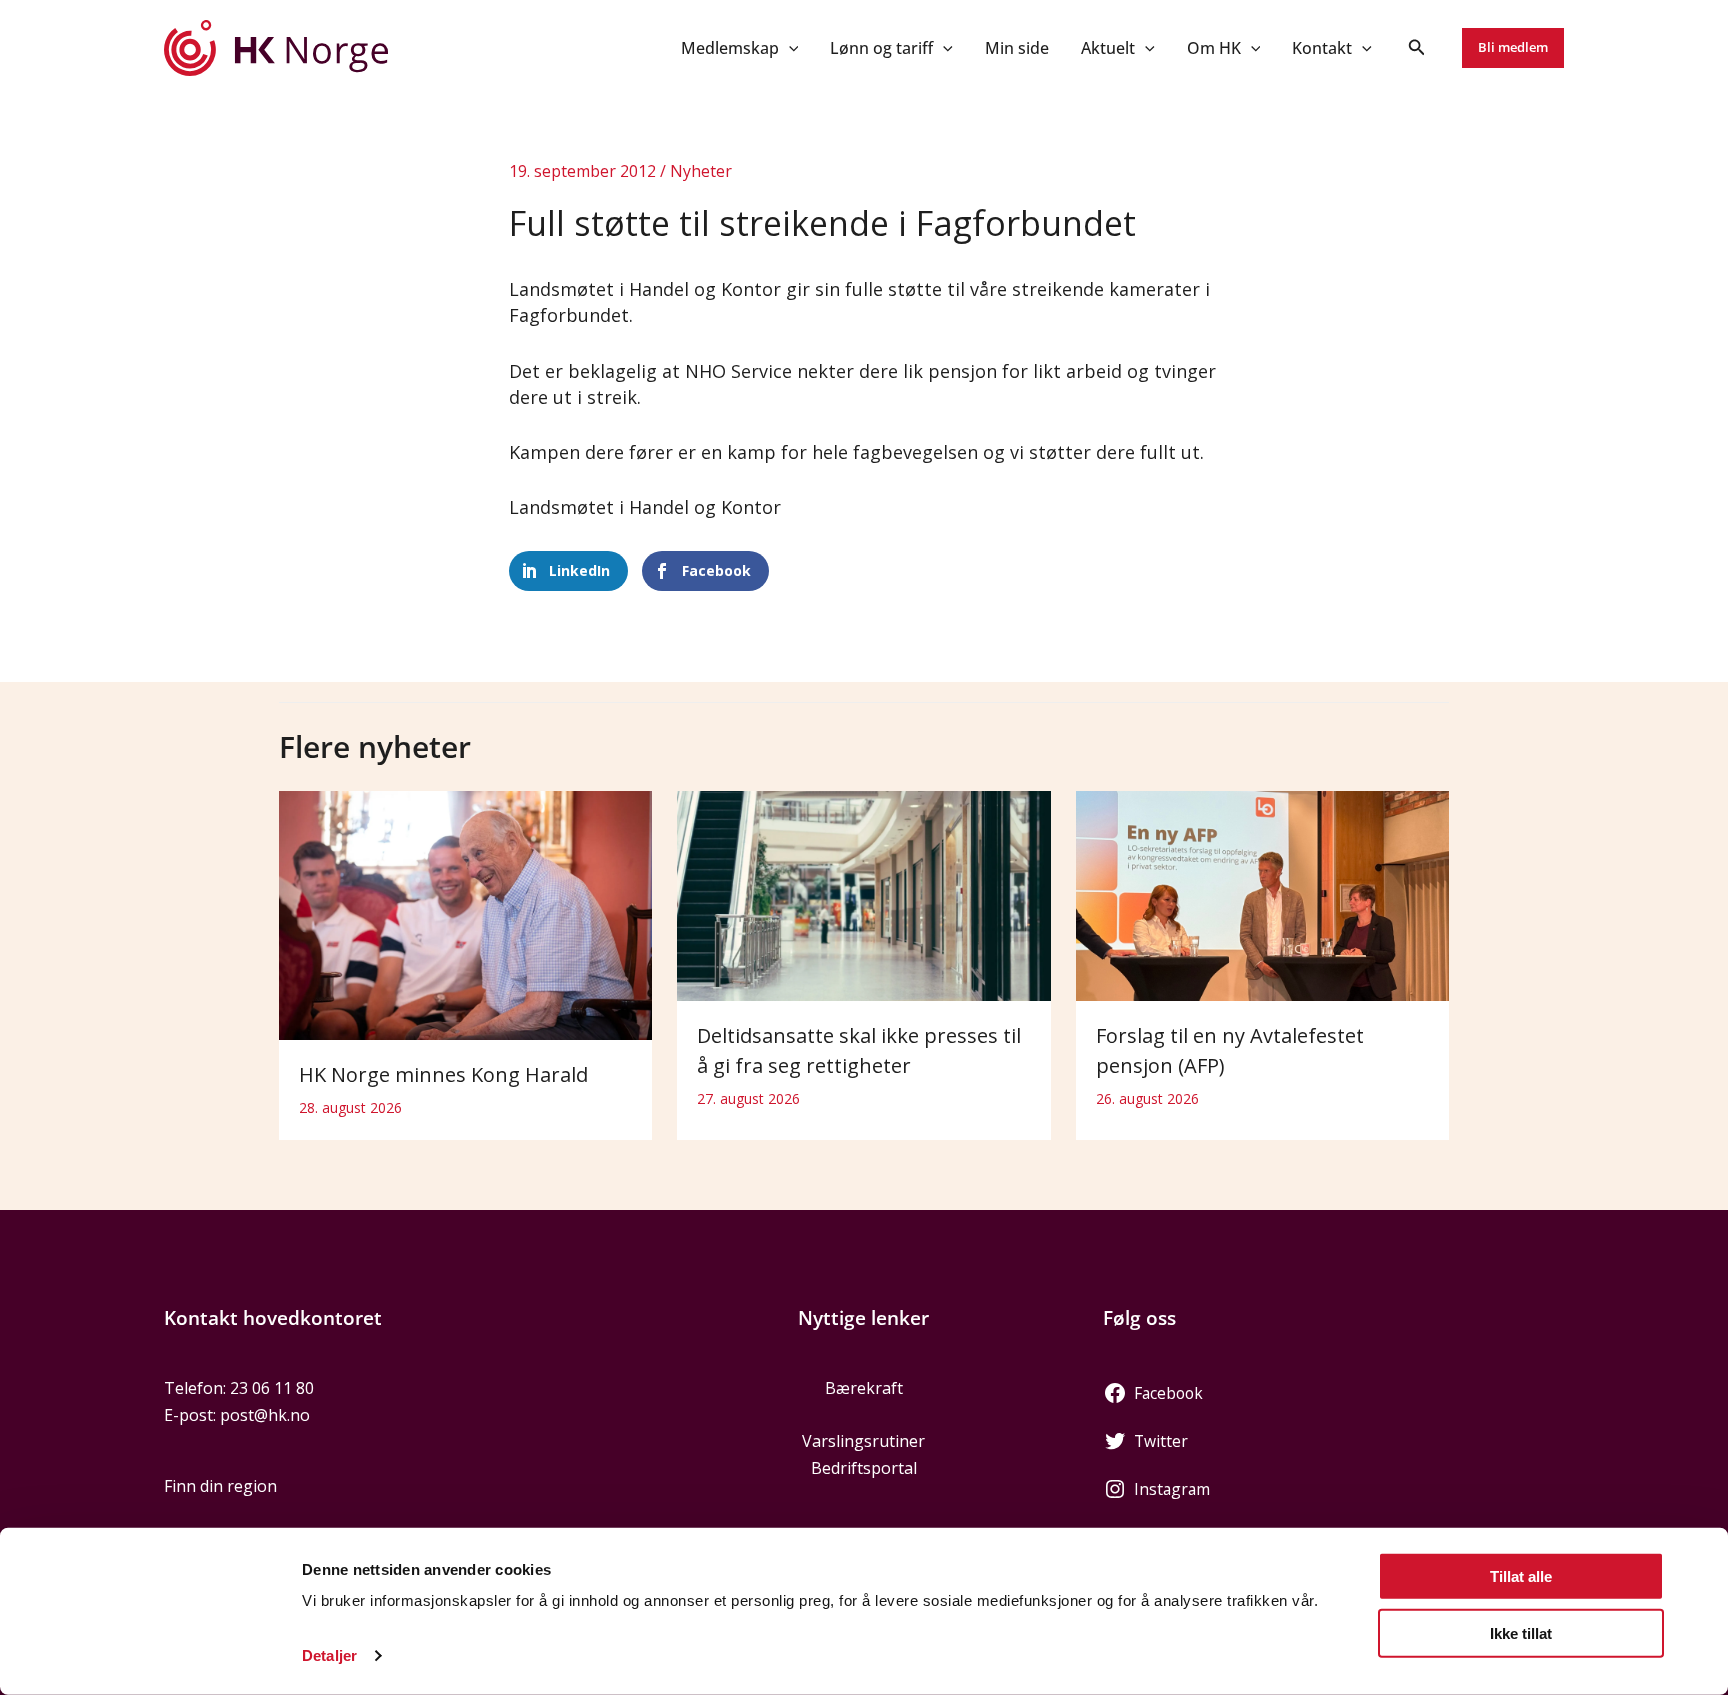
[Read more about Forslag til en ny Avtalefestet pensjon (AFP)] (1262, 895)
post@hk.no (265, 1415)
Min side (1017, 48)
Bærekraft (864, 1388)
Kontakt (1322, 48)
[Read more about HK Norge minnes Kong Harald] (465, 914)
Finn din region (220, 1486)
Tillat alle (1521, 1576)
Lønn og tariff (881, 48)
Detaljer (329, 1655)
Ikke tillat (1521, 1632)
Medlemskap (730, 48)
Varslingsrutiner (863, 1441)
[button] (789, 48)
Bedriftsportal (864, 1468)
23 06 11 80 (272, 1388)
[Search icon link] (1417, 49)
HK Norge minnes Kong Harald (443, 1074)
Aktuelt (1108, 48)
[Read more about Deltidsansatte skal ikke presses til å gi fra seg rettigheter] (863, 895)
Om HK (1214, 48)
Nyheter (701, 171)
